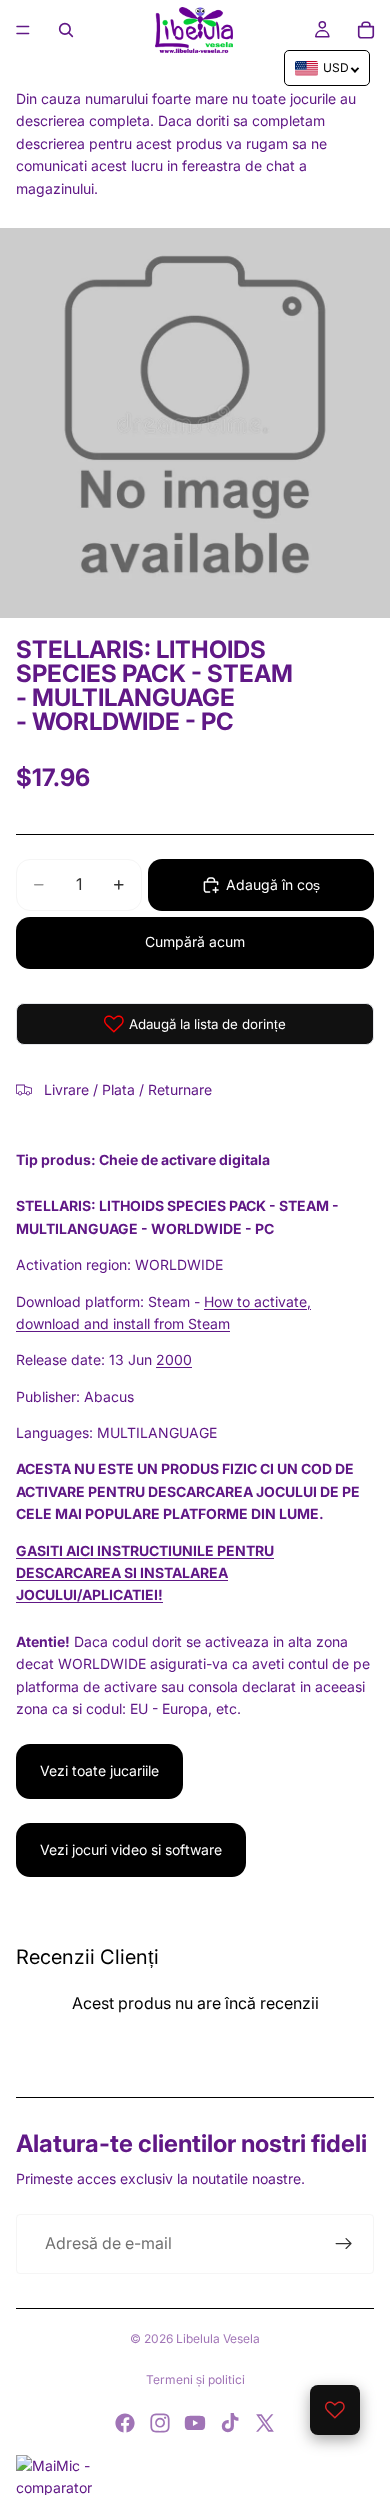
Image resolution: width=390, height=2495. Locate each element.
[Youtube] (195, 2423)
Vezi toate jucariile (99, 1770)
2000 (174, 1359)
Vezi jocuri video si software (131, 1849)
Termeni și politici (195, 2379)
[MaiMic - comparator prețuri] (195, 2475)
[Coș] (366, 30)
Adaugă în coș (273, 884)
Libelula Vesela (218, 2338)
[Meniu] (23, 30)
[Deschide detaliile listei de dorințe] (335, 2410)
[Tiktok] (230, 2423)
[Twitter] (265, 2423)
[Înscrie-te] (344, 2244)
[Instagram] (160, 2423)
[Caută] (66, 30)
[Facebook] (125, 2423)
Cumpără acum (195, 941)
